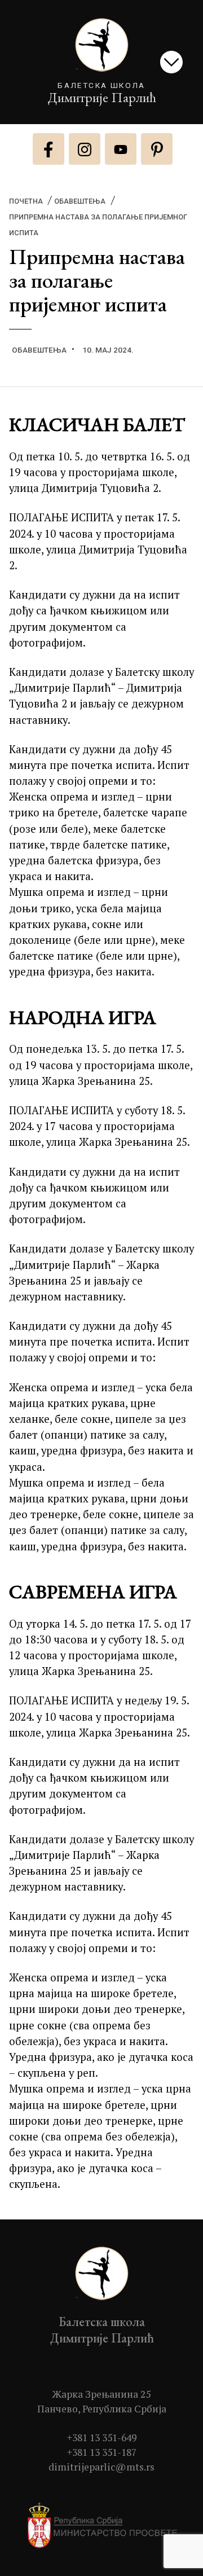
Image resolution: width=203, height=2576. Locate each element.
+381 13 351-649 (102, 2437)
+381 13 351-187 (102, 2452)
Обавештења (80, 201)
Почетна (26, 201)
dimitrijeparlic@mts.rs (101, 2467)
